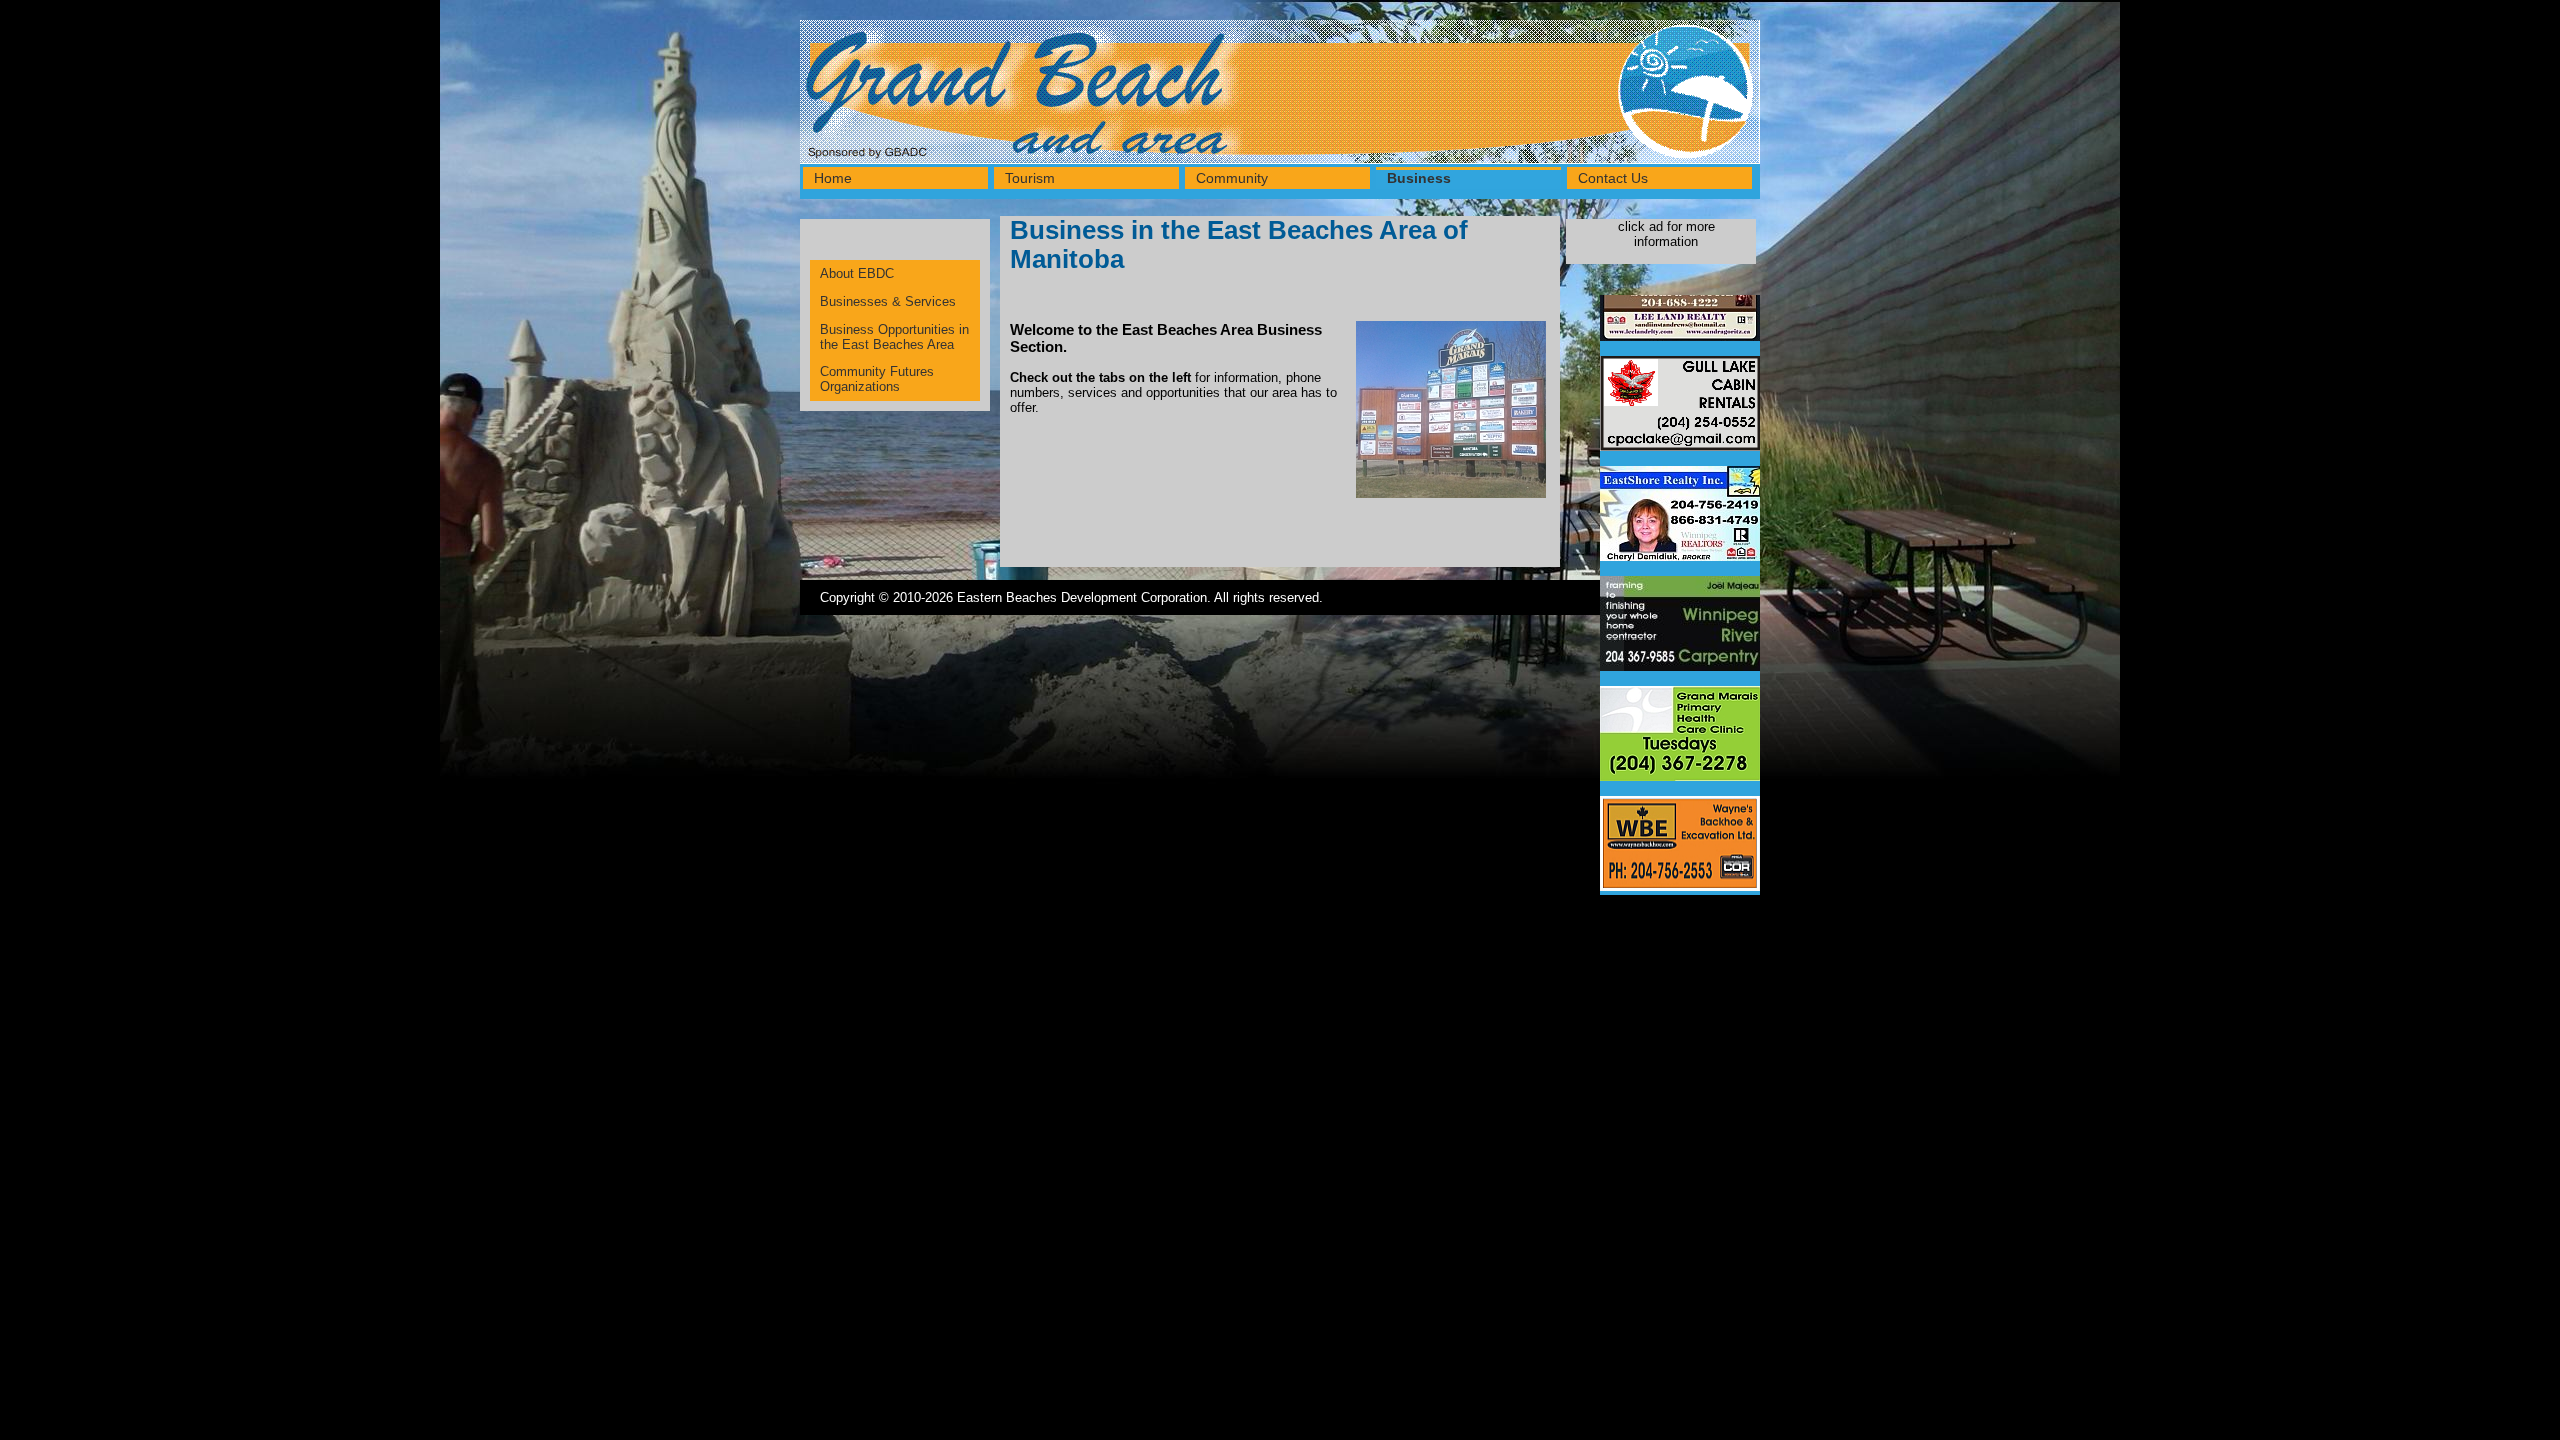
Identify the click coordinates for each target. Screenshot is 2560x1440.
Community (1232, 178)
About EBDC (857, 273)
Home (833, 178)
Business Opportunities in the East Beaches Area (894, 337)
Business (1419, 178)
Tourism (1030, 178)
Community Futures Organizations (877, 379)
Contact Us (1613, 178)
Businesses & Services (888, 301)
